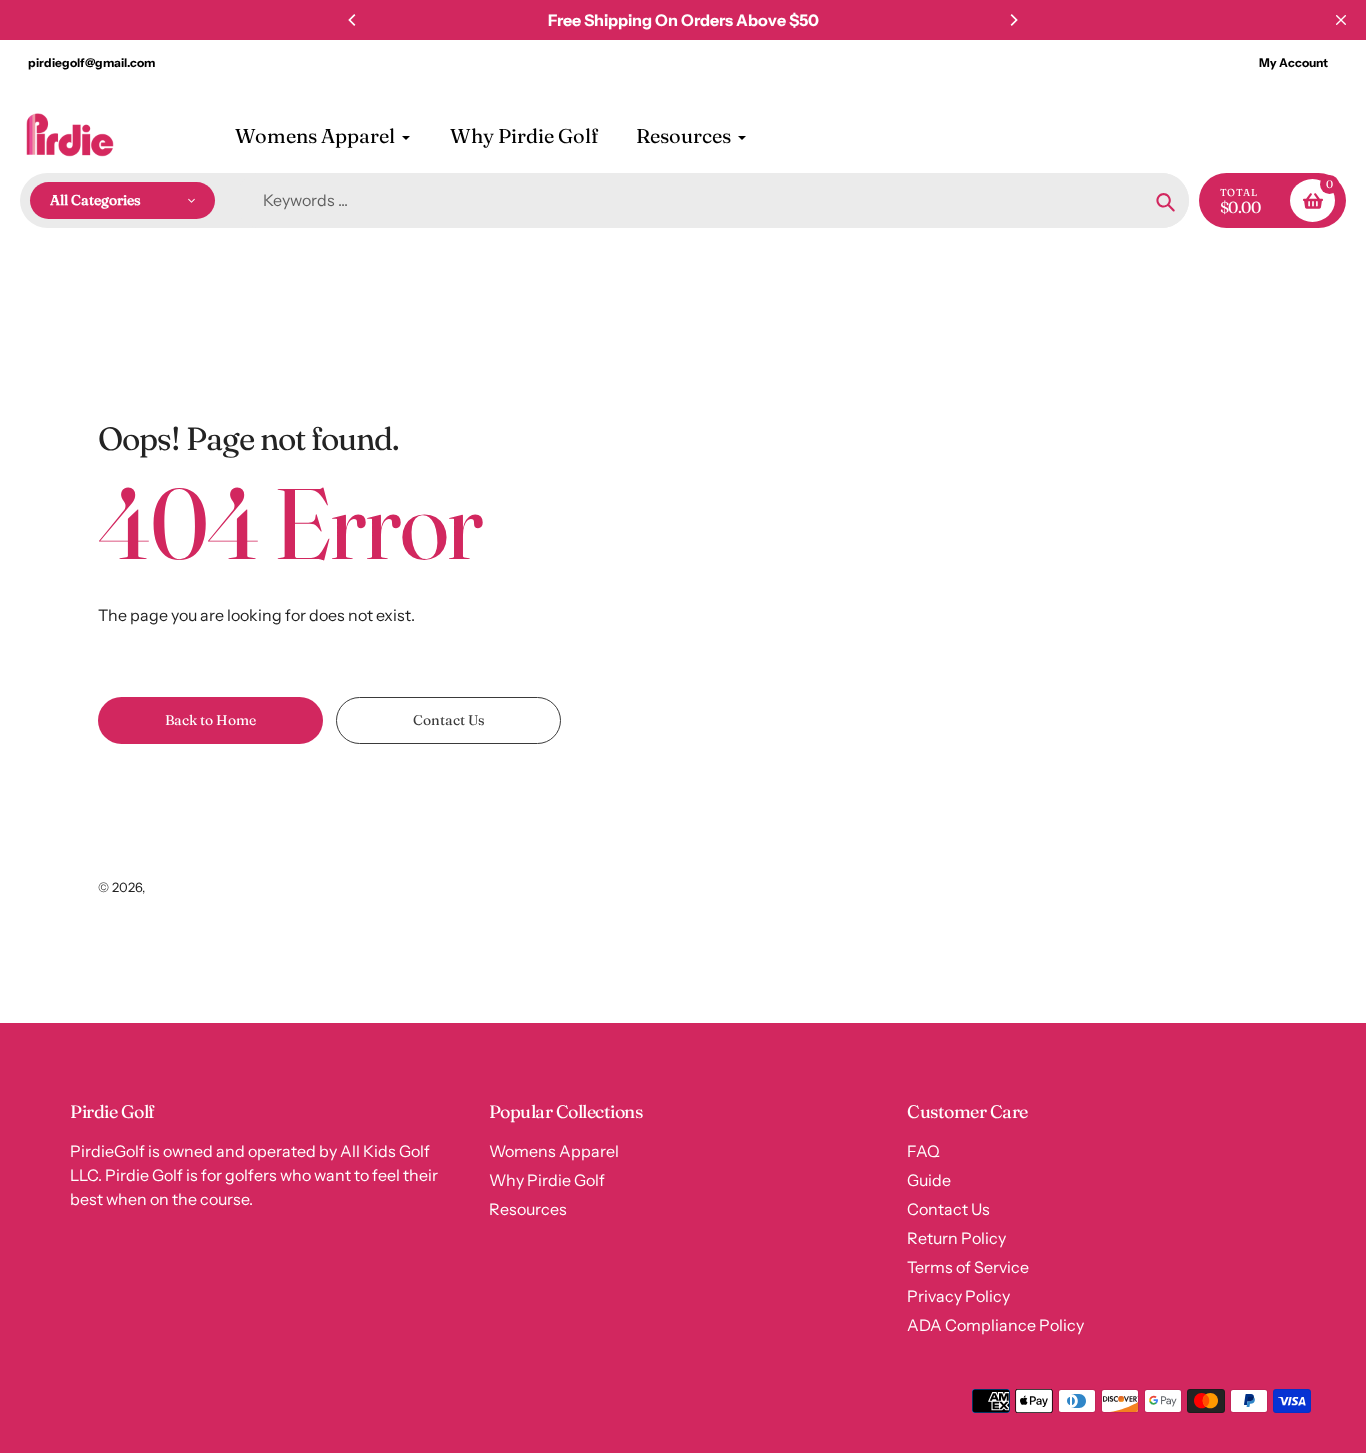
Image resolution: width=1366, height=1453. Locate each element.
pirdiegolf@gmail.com (91, 62)
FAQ (923, 1151)
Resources (528, 1209)
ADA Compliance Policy (995, 1325)
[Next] (1013, 20)
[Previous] (353, 20)
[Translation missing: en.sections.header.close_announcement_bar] (1341, 20)
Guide (929, 1180)
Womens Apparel (554, 1151)
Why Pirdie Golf (547, 1180)
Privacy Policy (958, 1296)
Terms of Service (968, 1267)
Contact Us (948, 1209)
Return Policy (956, 1238)
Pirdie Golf (180, 887)
